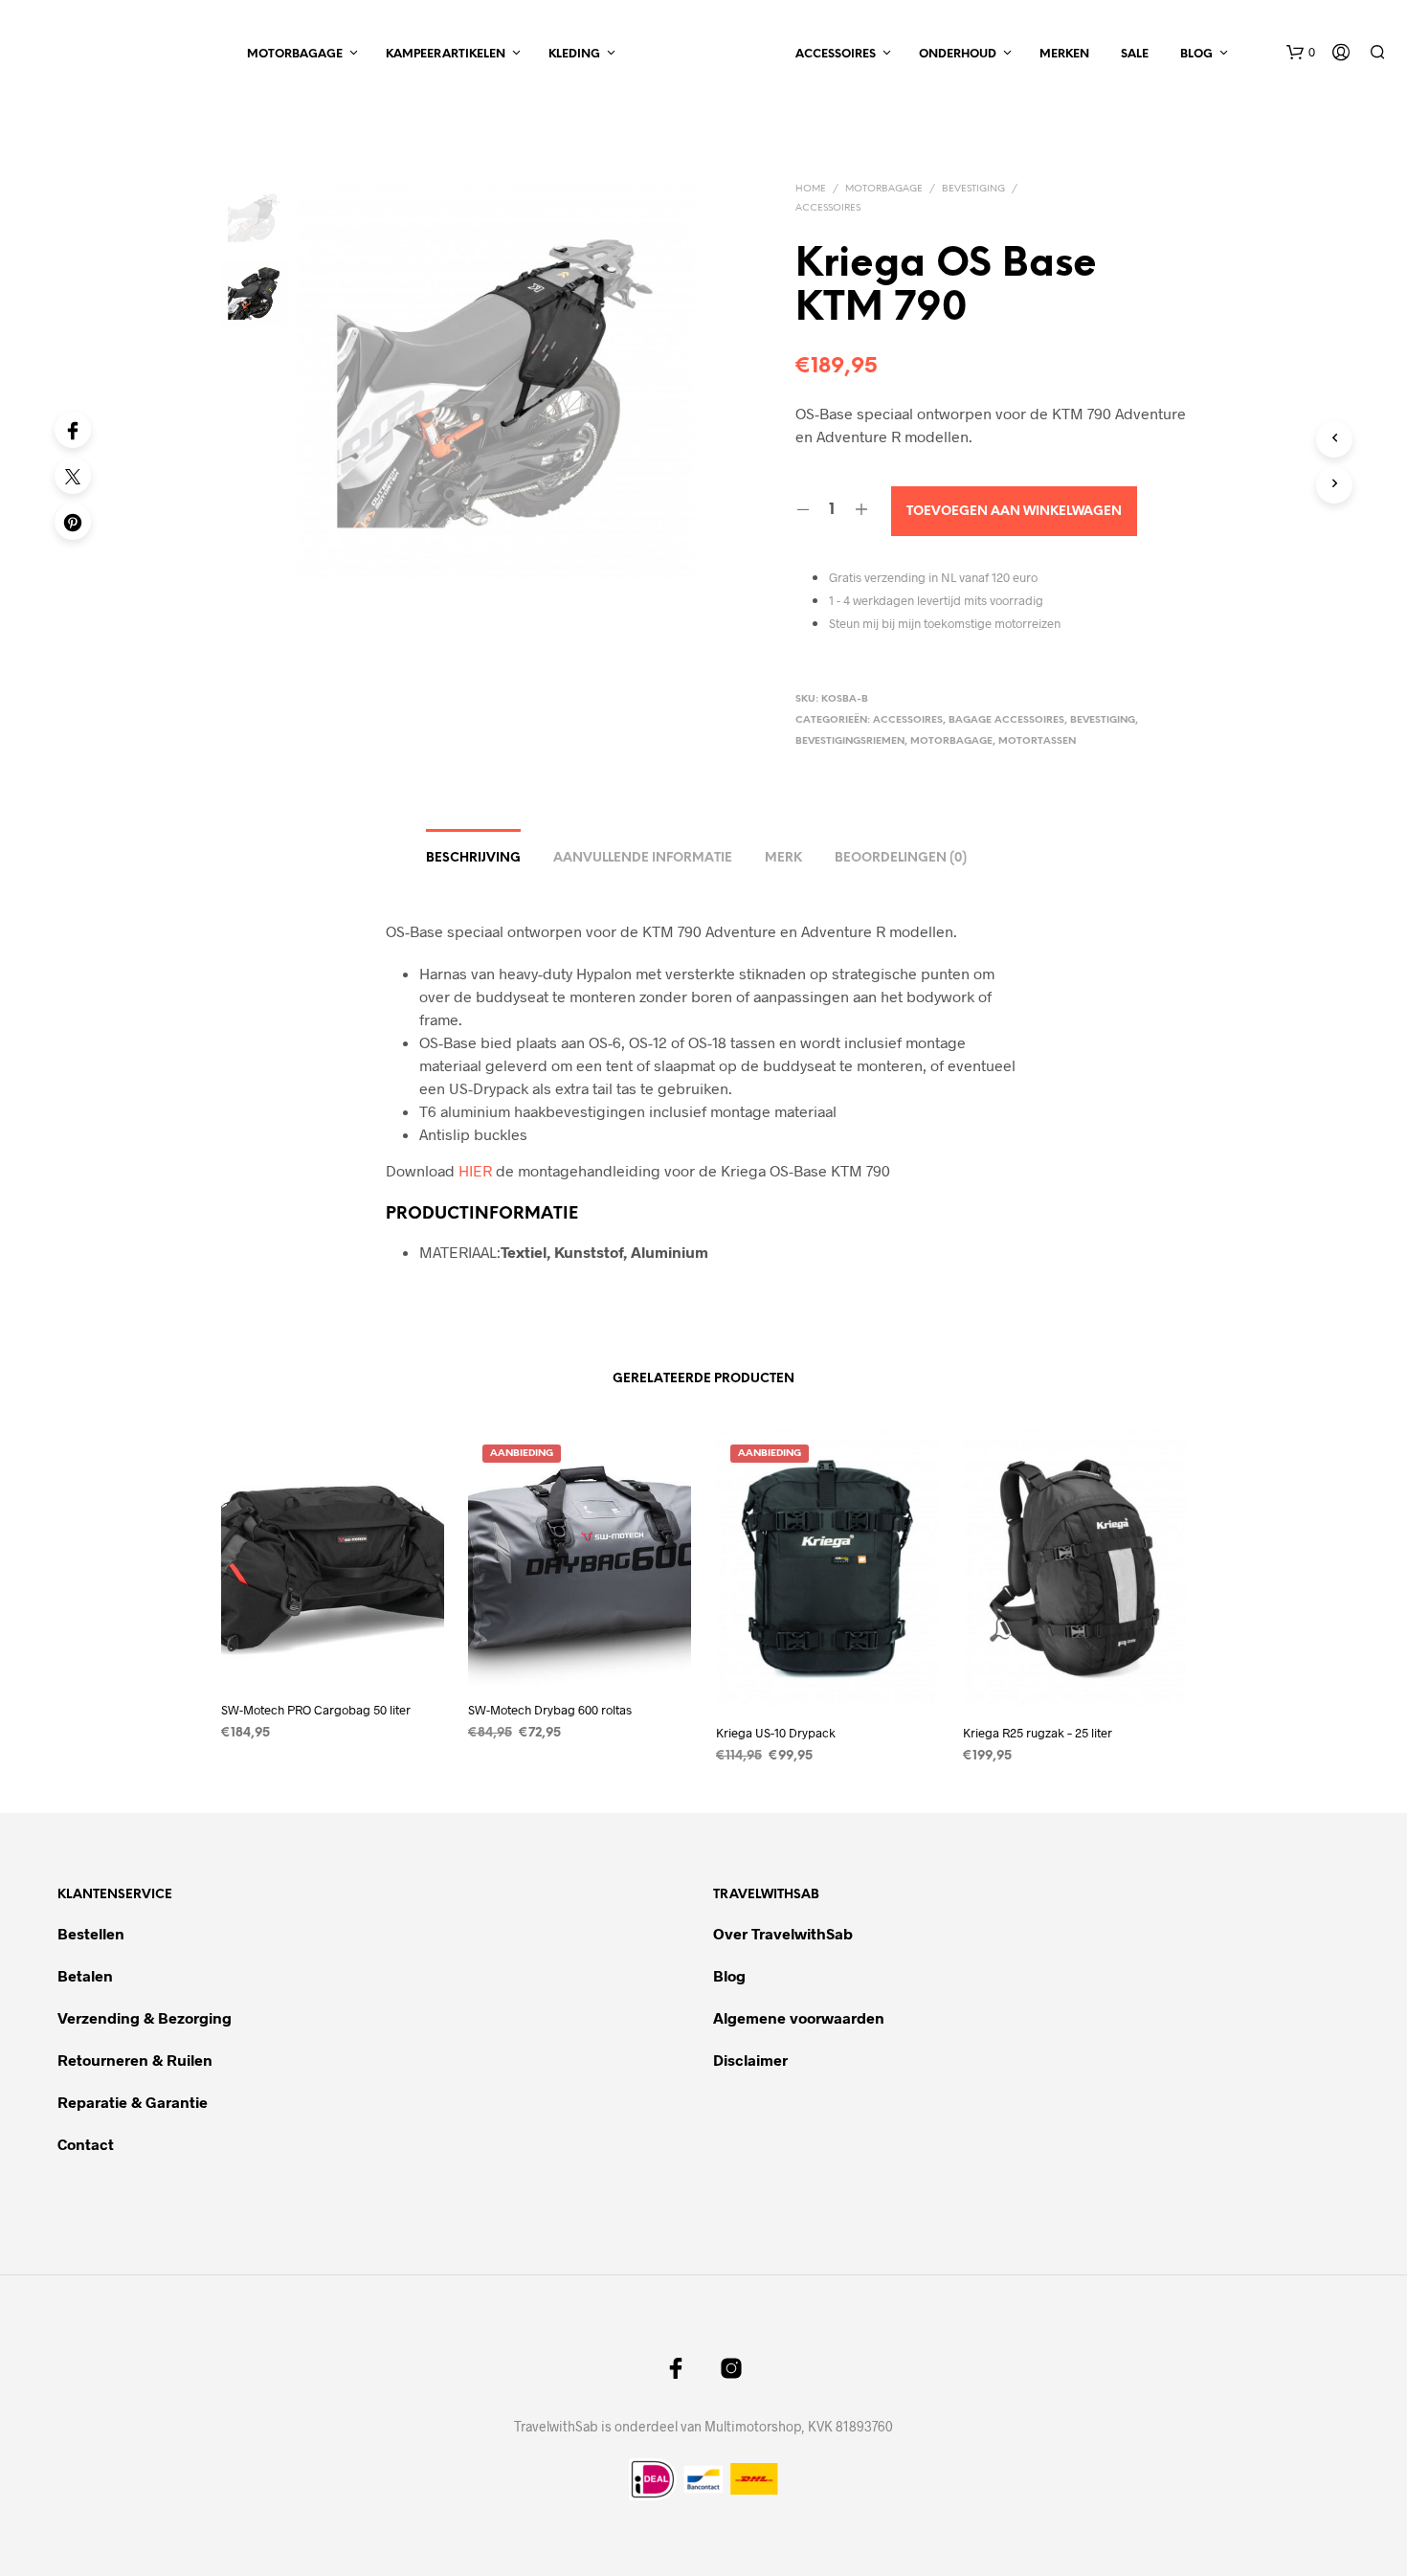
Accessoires (836, 54)
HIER (475, 1170)
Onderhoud (958, 54)
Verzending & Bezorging (145, 2017)
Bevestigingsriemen (850, 741)
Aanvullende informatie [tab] (643, 858)
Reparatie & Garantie (133, 2102)
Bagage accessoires (1006, 720)
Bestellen (91, 1933)
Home (811, 189)
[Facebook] (73, 430)
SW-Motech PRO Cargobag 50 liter (316, 1710)
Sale (1135, 54)
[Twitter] (73, 476)
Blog (1196, 54)
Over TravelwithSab (783, 1933)
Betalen (85, 1975)
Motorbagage (295, 54)
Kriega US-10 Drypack (776, 1732)
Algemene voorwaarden (799, 2017)
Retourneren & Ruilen (137, 2060)
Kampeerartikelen (446, 54)
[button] (1301, 53)
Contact (86, 2144)
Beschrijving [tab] (473, 858)
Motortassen (1037, 741)
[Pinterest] (73, 522)
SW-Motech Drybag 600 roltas (550, 1710)
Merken (1064, 54)
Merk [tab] (783, 858)
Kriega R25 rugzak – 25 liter (1038, 1732)
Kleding (574, 54)
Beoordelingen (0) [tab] (901, 858)
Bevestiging (973, 189)
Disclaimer (750, 2060)
